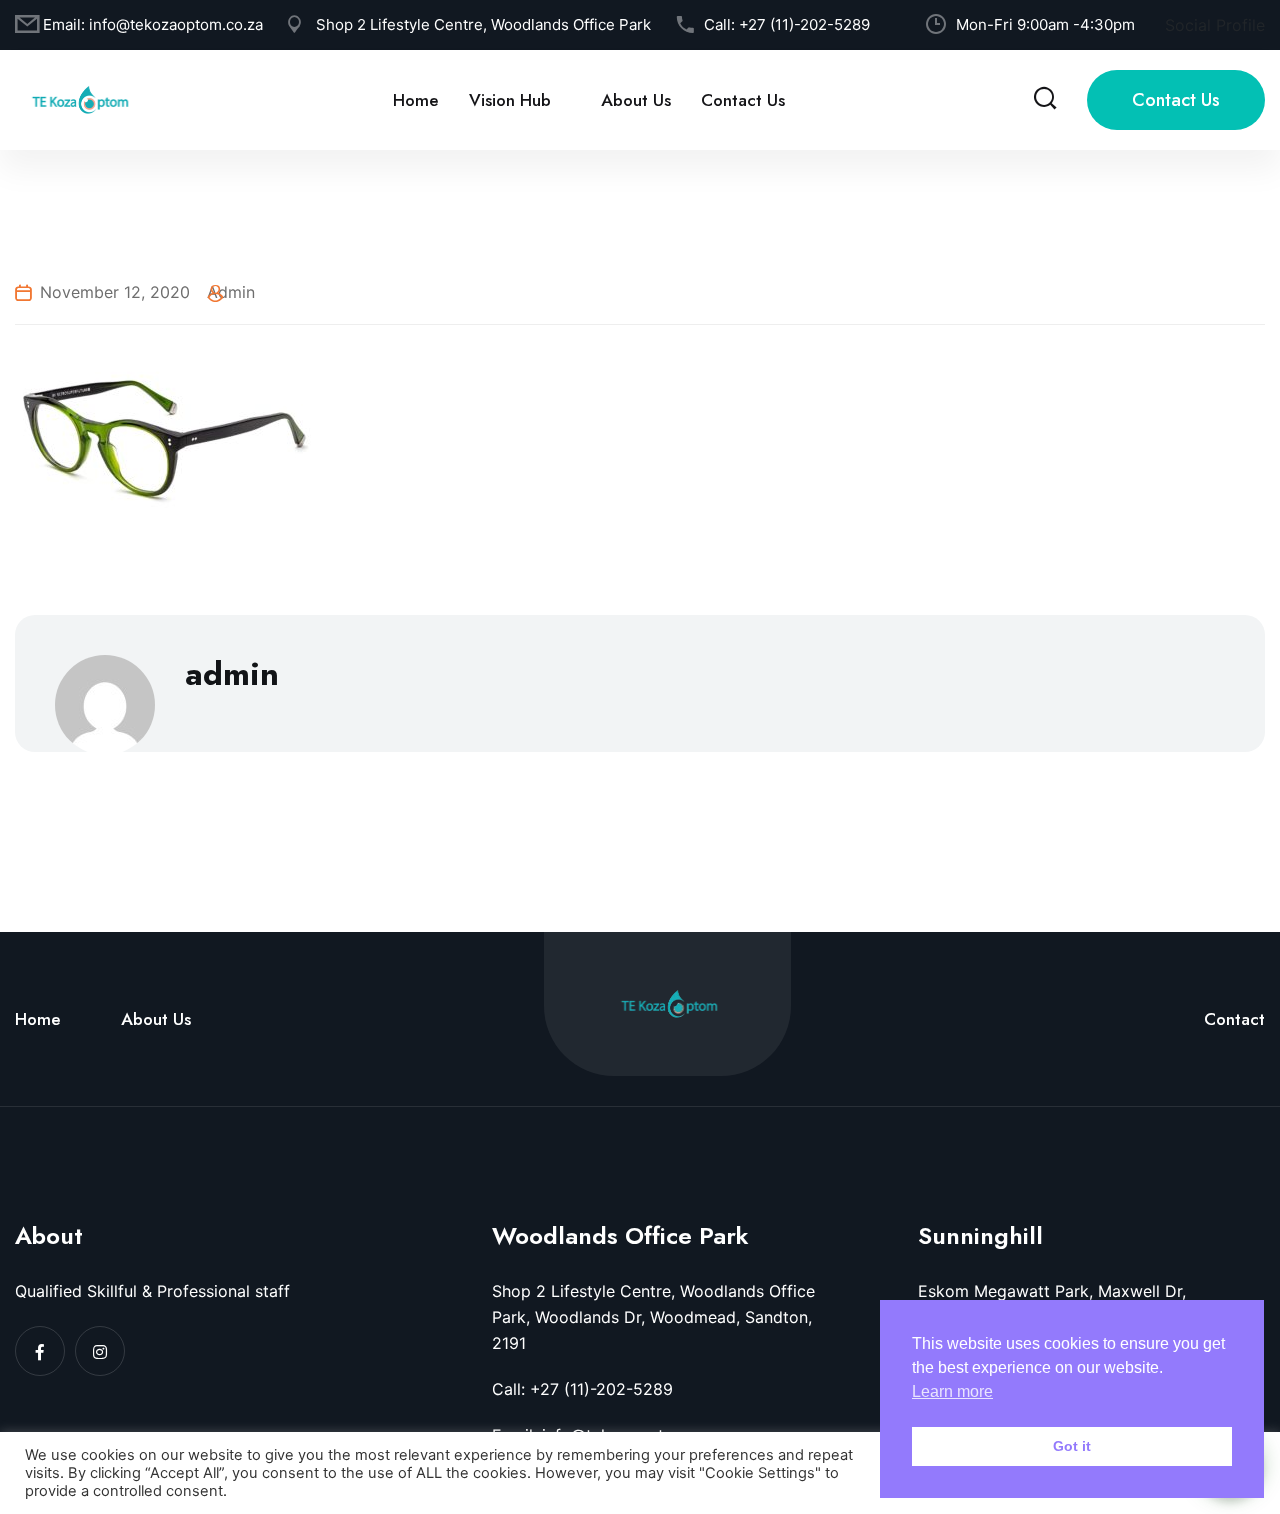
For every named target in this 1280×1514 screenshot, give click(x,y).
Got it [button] (1072, 1446)
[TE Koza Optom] (80, 98)
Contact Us (743, 100)
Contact (1234, 1019)
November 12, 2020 (115, 292)
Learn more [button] (952, 1391)
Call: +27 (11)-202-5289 (582, 1389)
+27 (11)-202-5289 (804, 24)
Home (416, 100)
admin (231, 292)
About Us (636, 100)
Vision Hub (510, 100)
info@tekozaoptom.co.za (176, 24)
